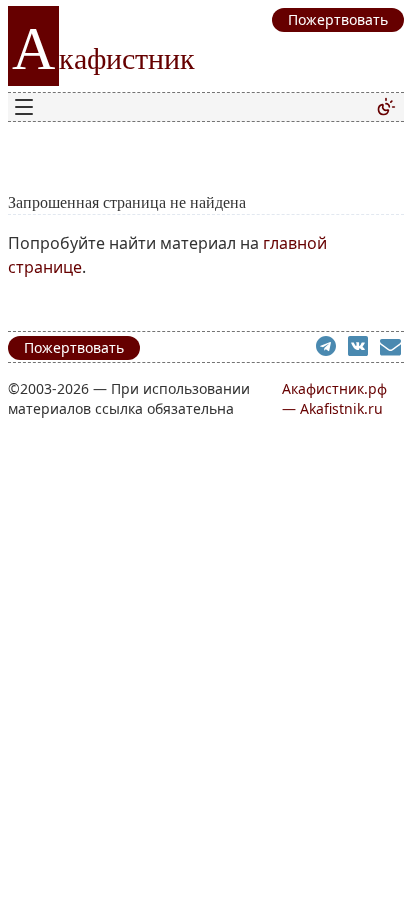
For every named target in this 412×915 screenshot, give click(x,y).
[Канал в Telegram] (332, 349)
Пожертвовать (74, 347)
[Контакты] (392, 349)
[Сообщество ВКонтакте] (364, 349)
